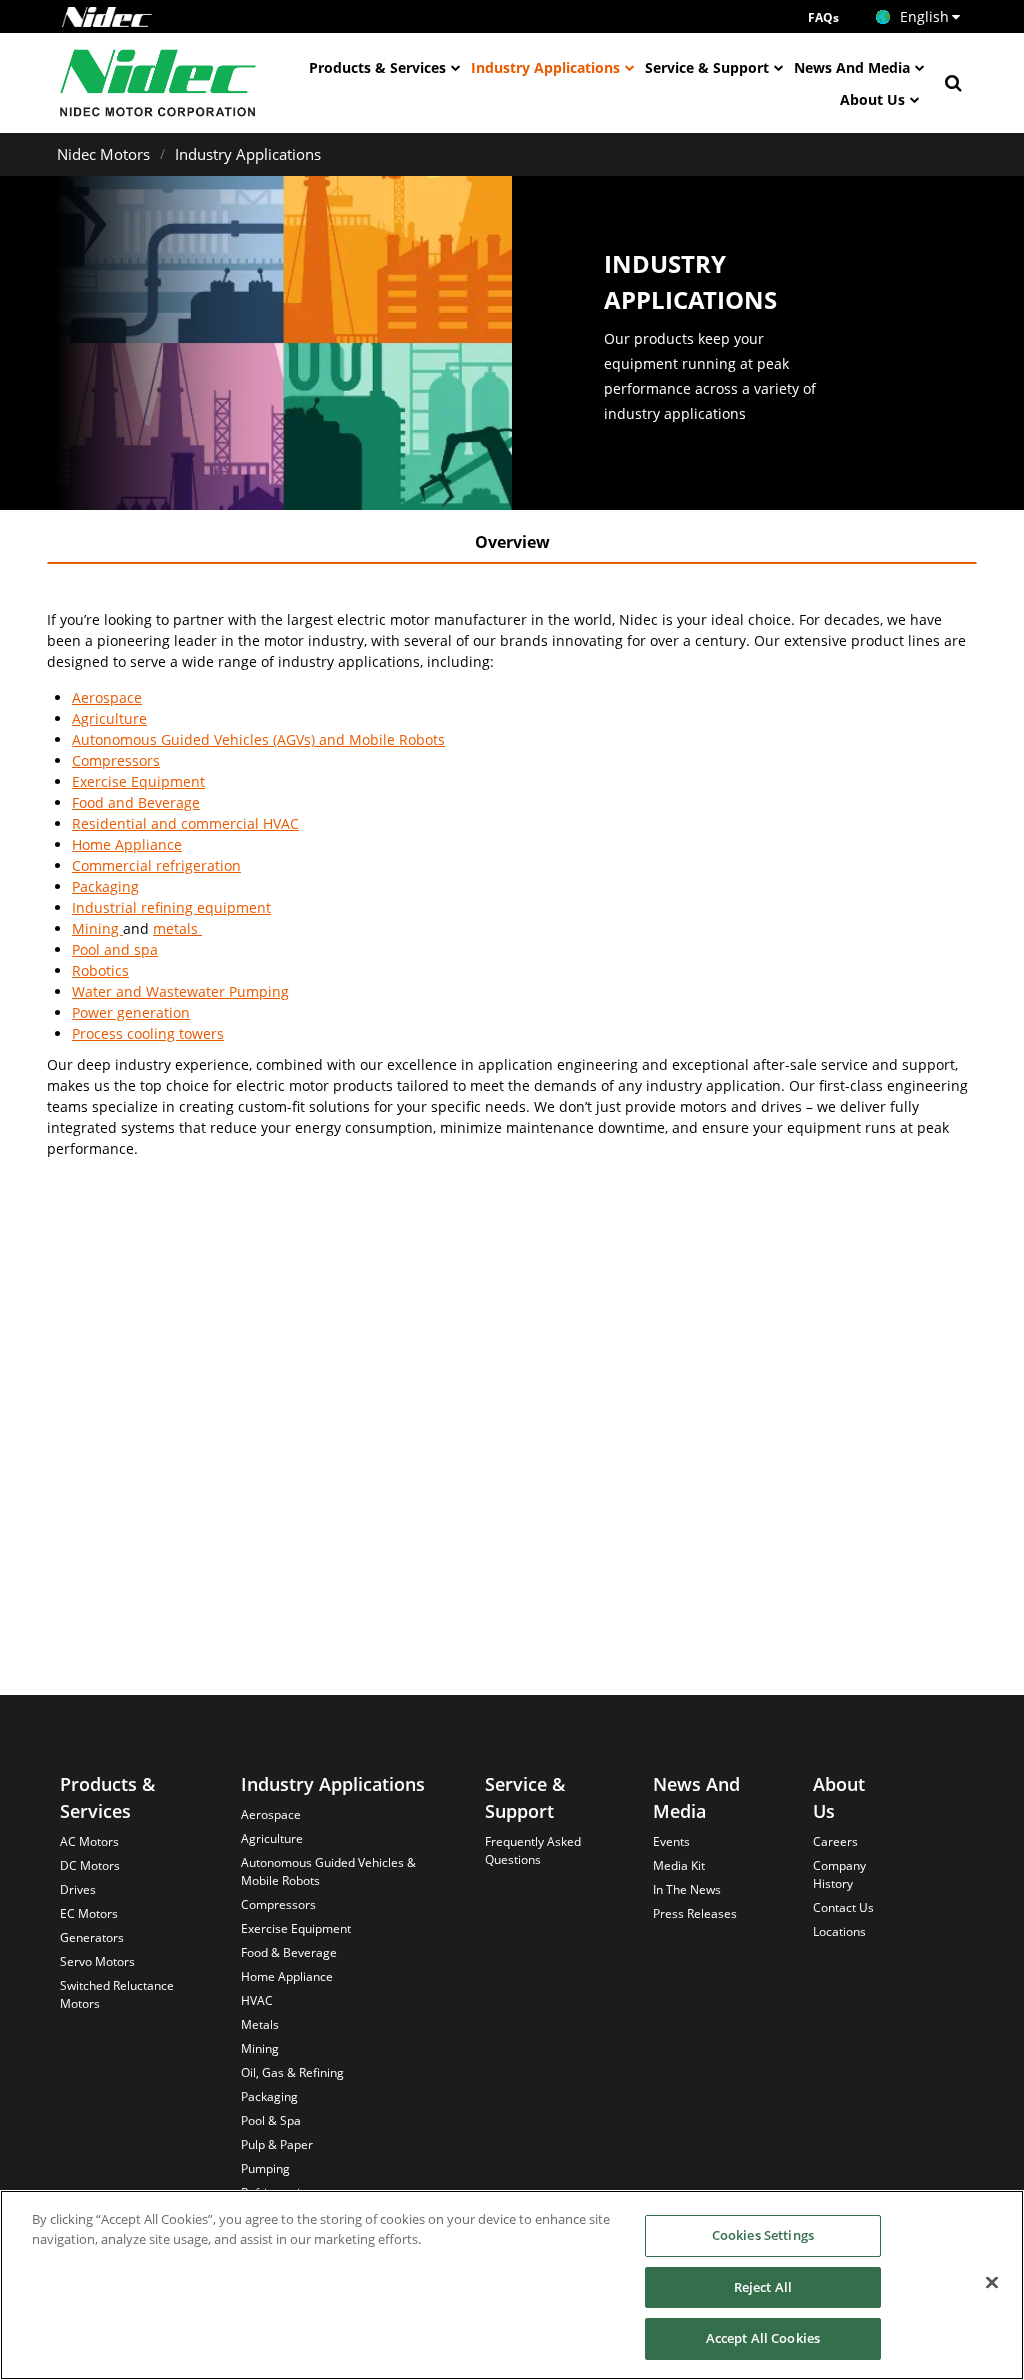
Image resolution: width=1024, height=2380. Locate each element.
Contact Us (843, 1907)
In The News (687, 1889)
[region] (512, 2285)
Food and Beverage (136, 802)
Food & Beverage (289, 1952)
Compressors (116, 760)
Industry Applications (545, 67)
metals (177, 928)
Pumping (265, 2168)
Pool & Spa (271, 2120)
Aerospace (107, 697)
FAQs (823, 17)
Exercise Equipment (138, 781)
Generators (92, 1937)
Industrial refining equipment (171, 907)
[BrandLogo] (158, 83)
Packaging (105, 886)
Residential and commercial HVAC (185, 823)
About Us (872, 99)
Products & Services (377, 67)
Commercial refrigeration (156, 865)
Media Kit (679, 1865)
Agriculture (109, 718)
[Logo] (107, 17)
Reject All (763, 2287)
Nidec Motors (103, 154)
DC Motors (90, 1865)
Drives (78, 1889)
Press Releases (695, 1913)
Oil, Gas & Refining (292, 2072)
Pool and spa (115, 949)
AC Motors (89, 1841)
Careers (835, 1841)
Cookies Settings (763, 2235)
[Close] (992, 2283)
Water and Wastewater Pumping (180, 991)
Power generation (131, 1012)
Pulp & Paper (277, 2144)
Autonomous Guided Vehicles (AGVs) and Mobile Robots (258, 739)
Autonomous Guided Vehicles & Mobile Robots (328, 1871)
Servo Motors (97, 1961)
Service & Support (707, 67)
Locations (839, 1931)
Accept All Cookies (763, 2338)
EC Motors (89, 1913)
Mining (97, 928)
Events (671, 1841)
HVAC (257, 2000)
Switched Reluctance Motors (117, 1994)
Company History (839, 1874)
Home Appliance (127, 844)
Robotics (100, 970)
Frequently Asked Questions (533, 1850)
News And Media (852, 67)
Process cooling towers (148, 1033)
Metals (260, 2024)
